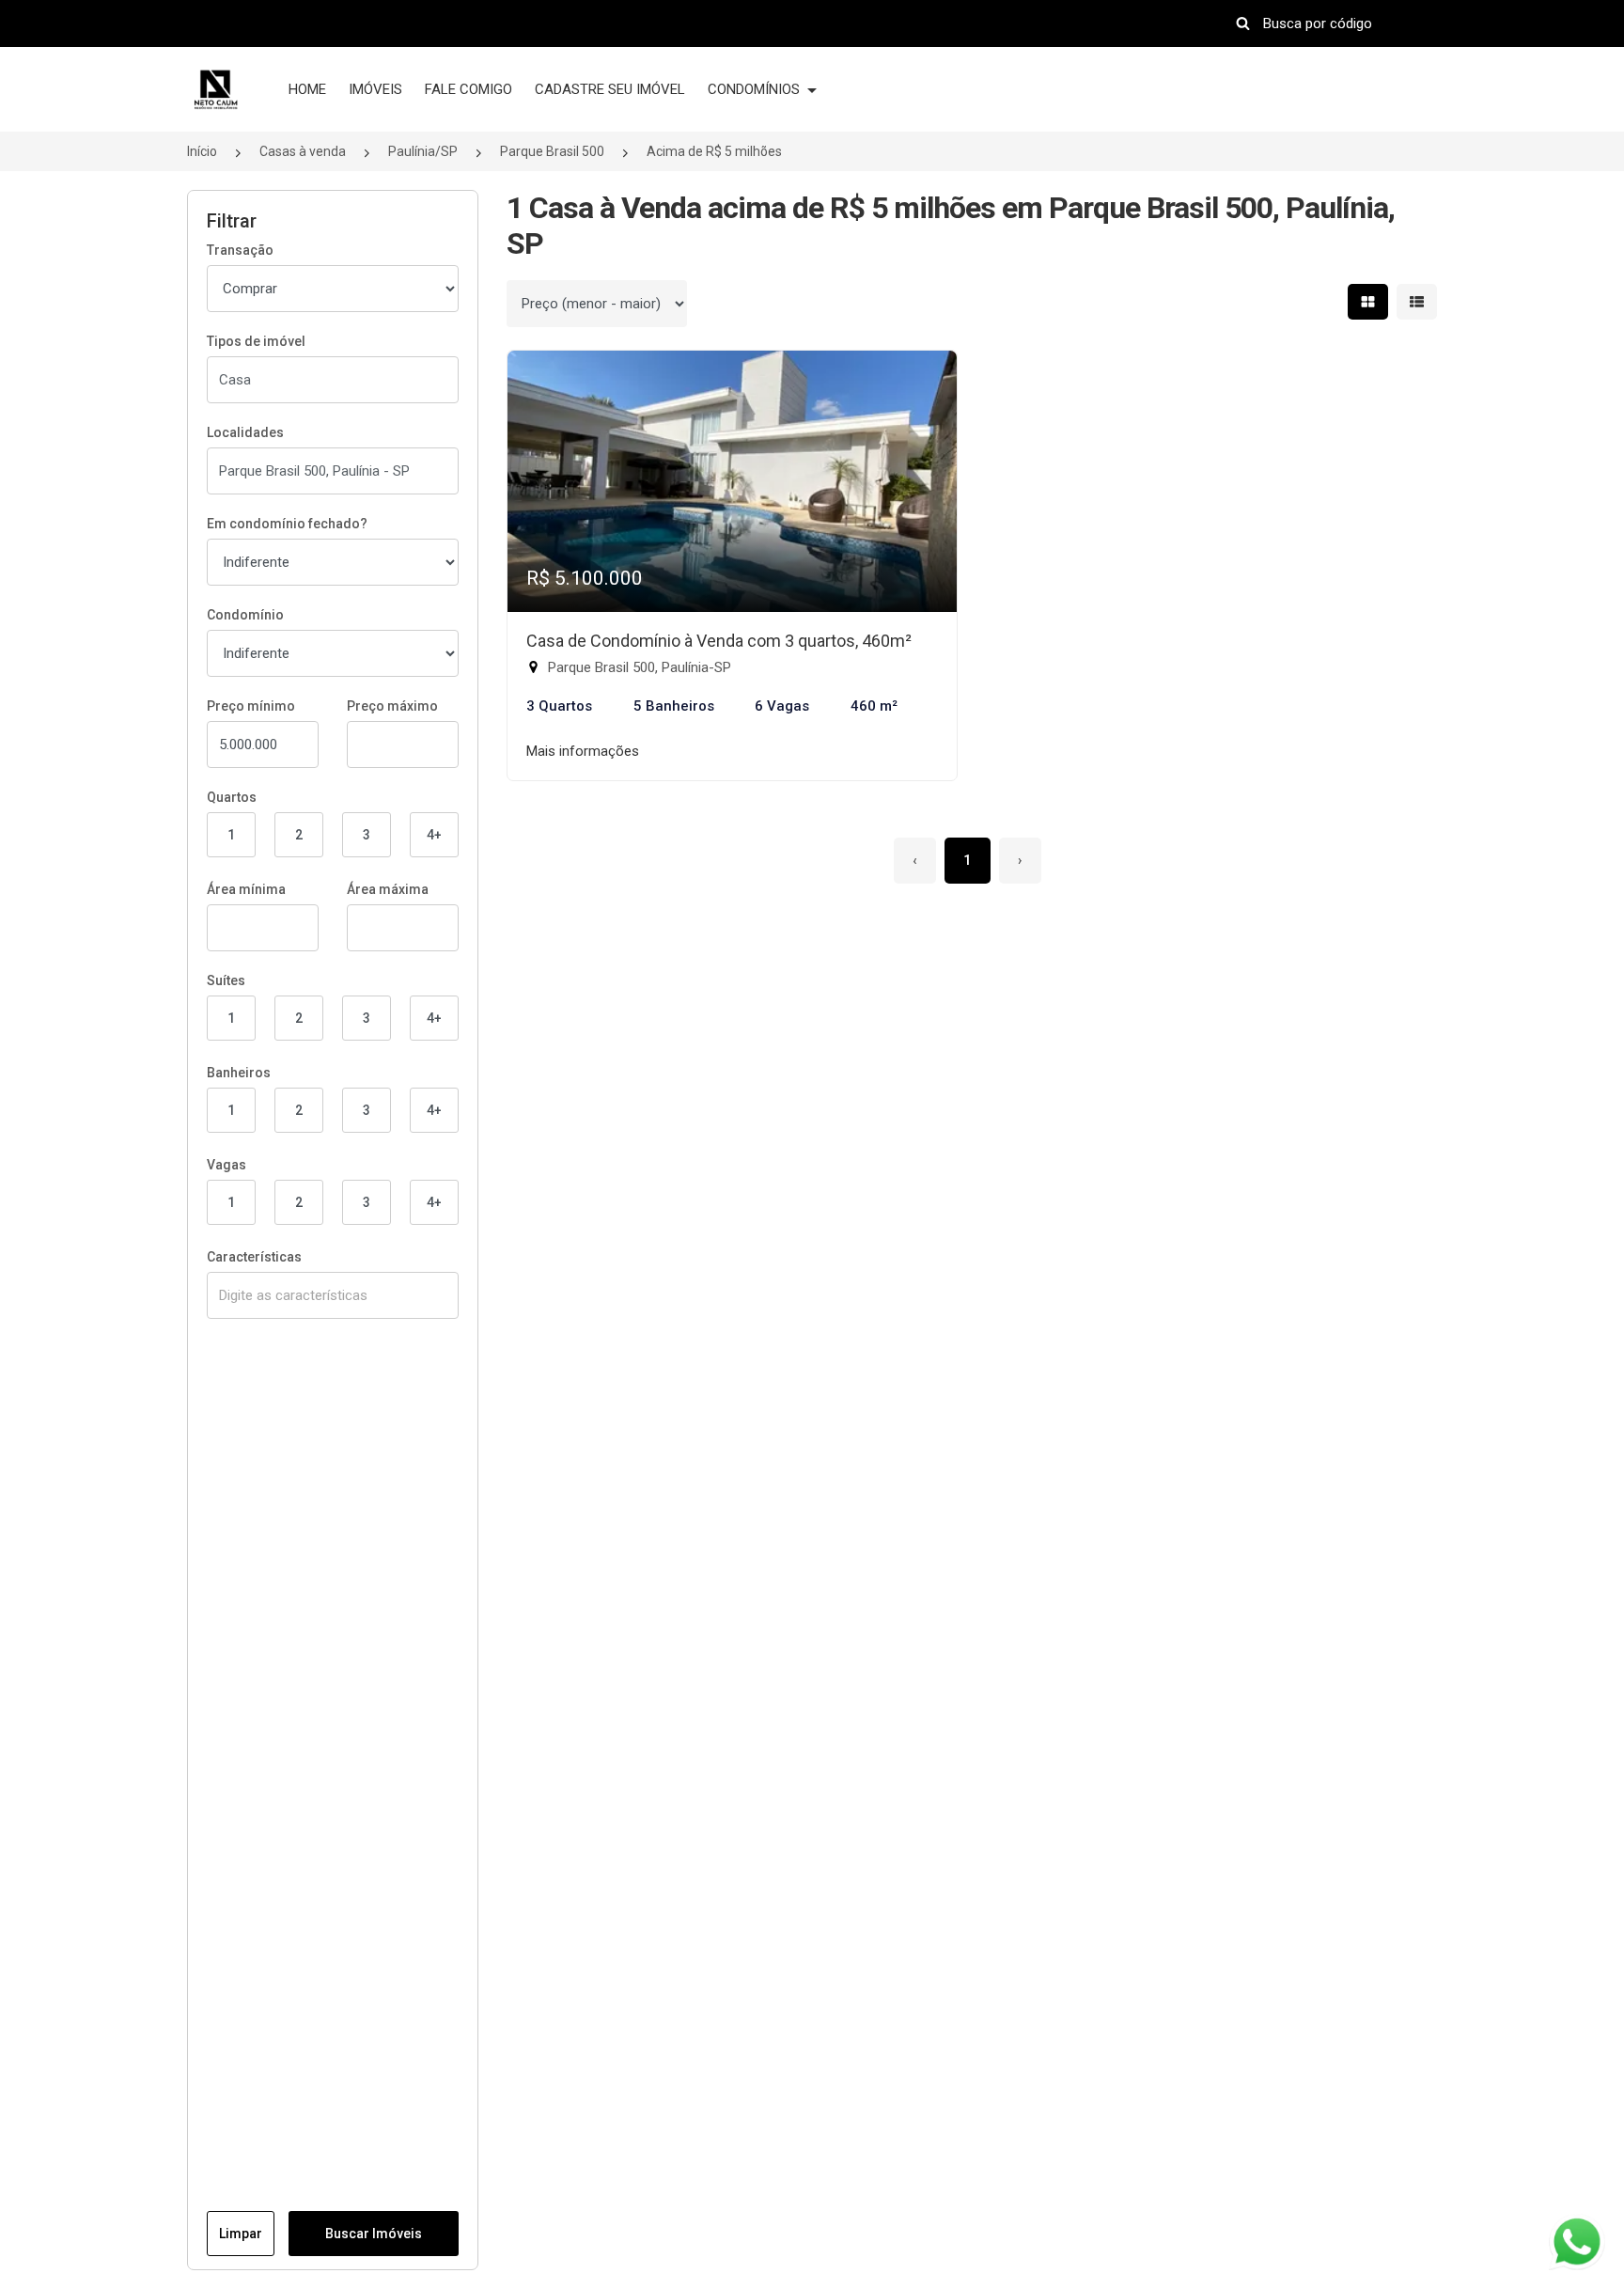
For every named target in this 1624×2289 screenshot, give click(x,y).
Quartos (232, 797)
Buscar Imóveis (374, 2234)
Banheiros (239, 1073)
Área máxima (388, 889)
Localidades (245, 432)
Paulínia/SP (423, 151)
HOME (307, 89)
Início (202, 151)
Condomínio (245, 615)
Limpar (241, 2234)
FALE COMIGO (468, 89)
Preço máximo (392, 706)
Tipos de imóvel (256, 341)
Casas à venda (303, 151)
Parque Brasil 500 (552, 151)
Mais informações (583, 751)
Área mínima (246, 889)
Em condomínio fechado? (287, 524)
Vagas (226, 1165)
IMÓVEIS (375, 89)
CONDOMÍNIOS (756, 89)
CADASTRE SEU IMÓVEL (610, 89)
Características (254, 1257)
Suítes (226, 980)
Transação (240, 250)
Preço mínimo (251, 706)
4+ (434, 835)
